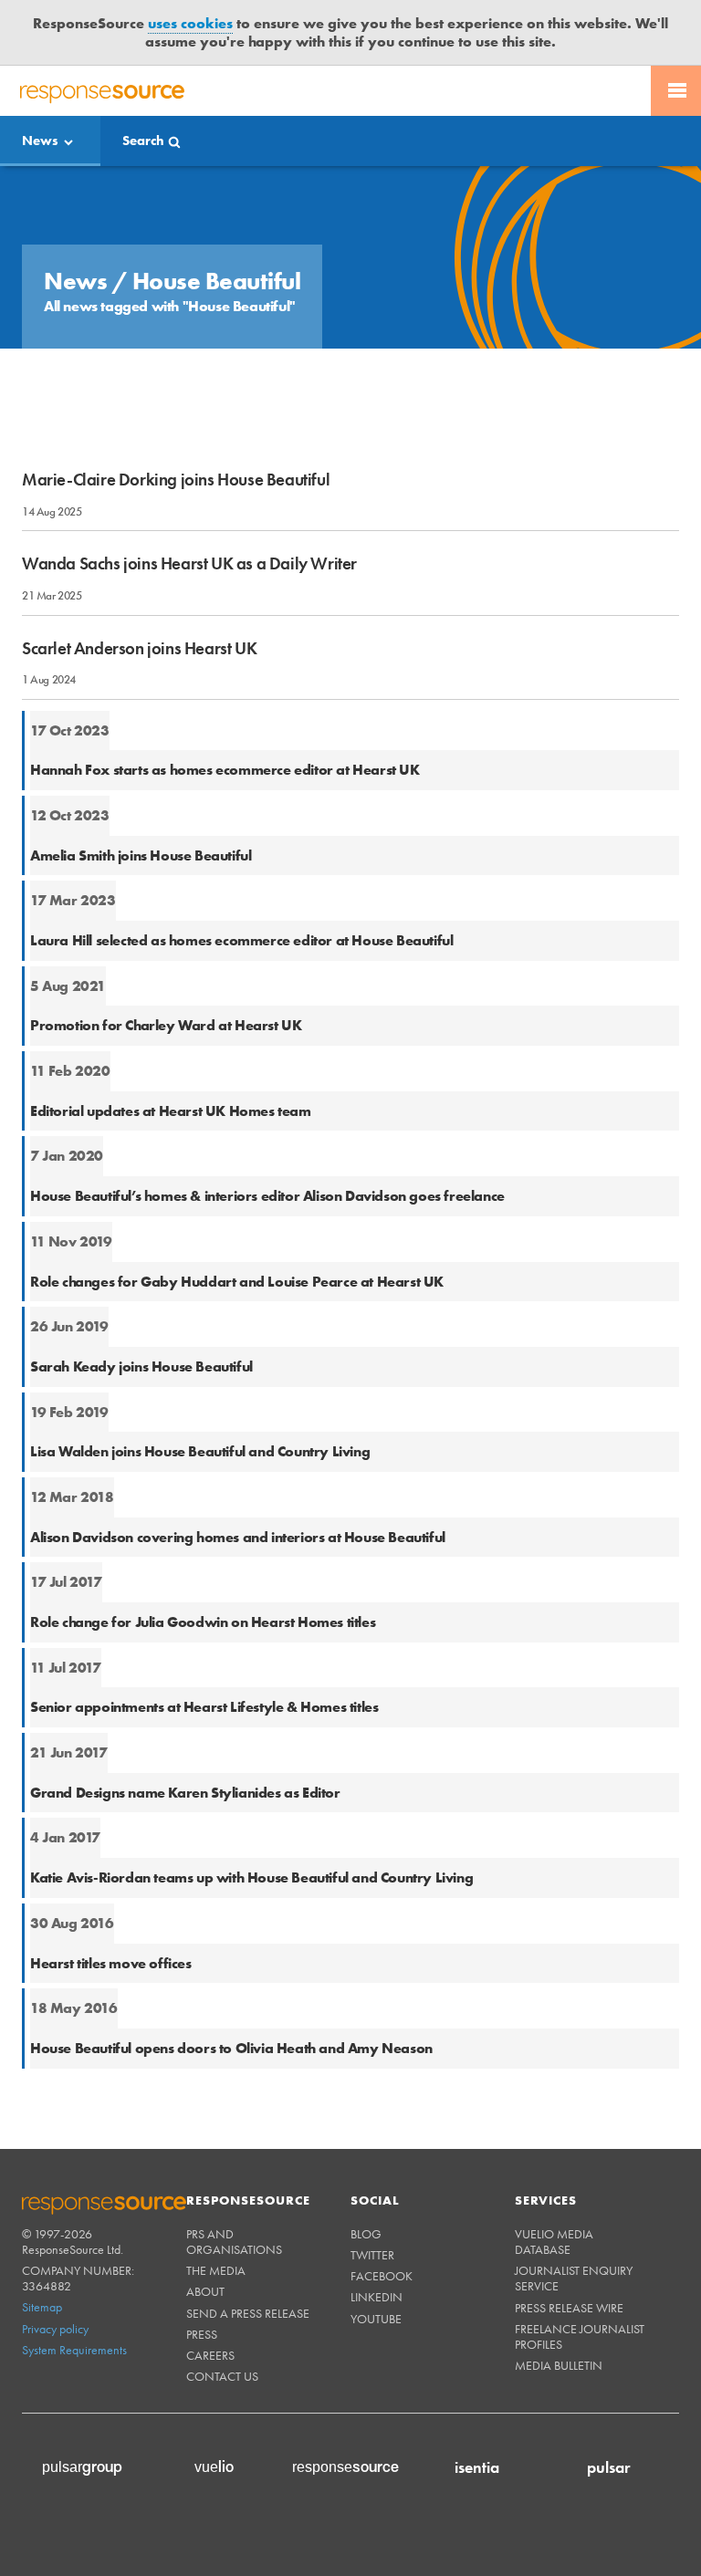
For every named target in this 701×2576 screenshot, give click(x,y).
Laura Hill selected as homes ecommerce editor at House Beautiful (241, 883)
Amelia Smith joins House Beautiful (141, 798)
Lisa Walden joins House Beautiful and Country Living (200, 1394)
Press (202, 2277)
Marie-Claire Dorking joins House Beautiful (176, 422)
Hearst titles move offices (111, 1905)
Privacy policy (55, 2271)
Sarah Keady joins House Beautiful (141, 1309)
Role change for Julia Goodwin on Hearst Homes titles (203, 1564)
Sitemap (42, 2249)
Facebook (382, 2218)
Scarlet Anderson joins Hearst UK (139, 590)
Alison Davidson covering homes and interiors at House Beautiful (238, 1480)
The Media (216, 2213)
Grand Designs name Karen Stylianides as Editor (185, 1735)
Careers (210, 2298)
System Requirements (74, 2292)
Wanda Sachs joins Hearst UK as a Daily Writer (189, 506)
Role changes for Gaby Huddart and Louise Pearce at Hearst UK (237, 1223)
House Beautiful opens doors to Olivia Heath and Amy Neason (231, 1991)
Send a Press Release (248, 2256)
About (205, 2234)
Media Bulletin (559, 2308)
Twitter (372, 2197)
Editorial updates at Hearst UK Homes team (171, 1053)
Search (143, 83)
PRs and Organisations (234, 2184)
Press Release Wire (569, 2250)
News (40, 83)
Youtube (376, 2261)
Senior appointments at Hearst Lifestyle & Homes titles (204, 1649)
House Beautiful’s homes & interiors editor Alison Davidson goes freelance (267, 1138)
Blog (366, 2176)
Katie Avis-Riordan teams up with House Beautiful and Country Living (251, 1820)
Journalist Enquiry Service (574, 2221)
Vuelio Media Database (554, 2184)
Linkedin (377, 2239)
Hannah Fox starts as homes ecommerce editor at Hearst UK (225, 712)
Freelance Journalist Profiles (580, 2279)
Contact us (222, 2319)
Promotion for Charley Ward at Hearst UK (166, 968)
